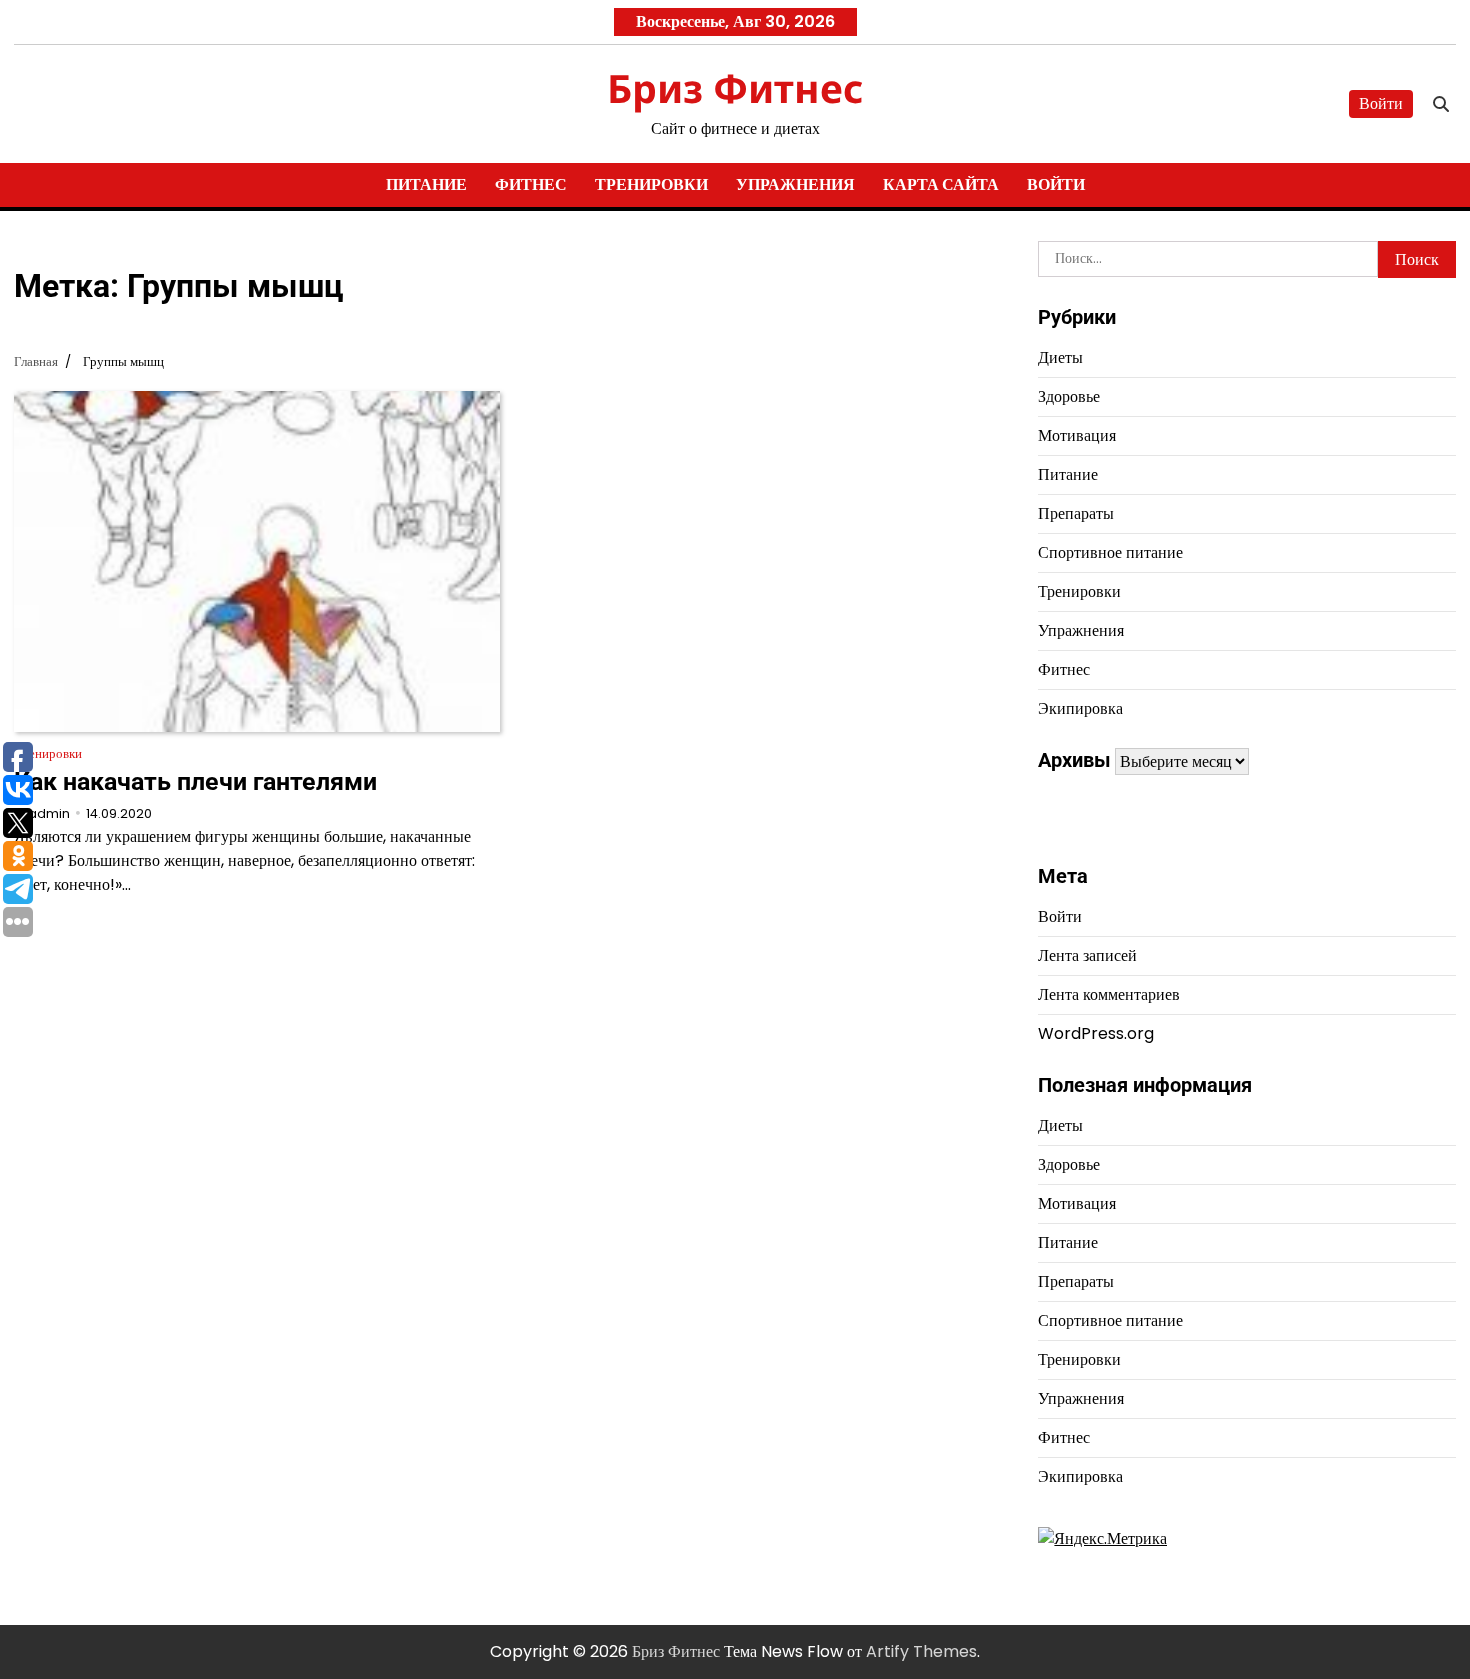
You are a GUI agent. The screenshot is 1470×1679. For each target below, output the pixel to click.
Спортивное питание (1110, 552)
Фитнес (531, 184)
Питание (426, 184)
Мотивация (1077, 435)
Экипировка (1080, 708)
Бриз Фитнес (735, 87)
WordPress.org (1096, 1033)
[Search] (1441, 104)
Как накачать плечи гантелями (195, 781)
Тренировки (651, 184)
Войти (1381, 103)
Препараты (1076, 513)
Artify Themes (921, 1651)
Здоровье (1069, 396)
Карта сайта (941, 184)
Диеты (1060, 357)
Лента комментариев (1109, 994)
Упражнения (795, 184)
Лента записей (1087, 955)
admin (49, 813)
